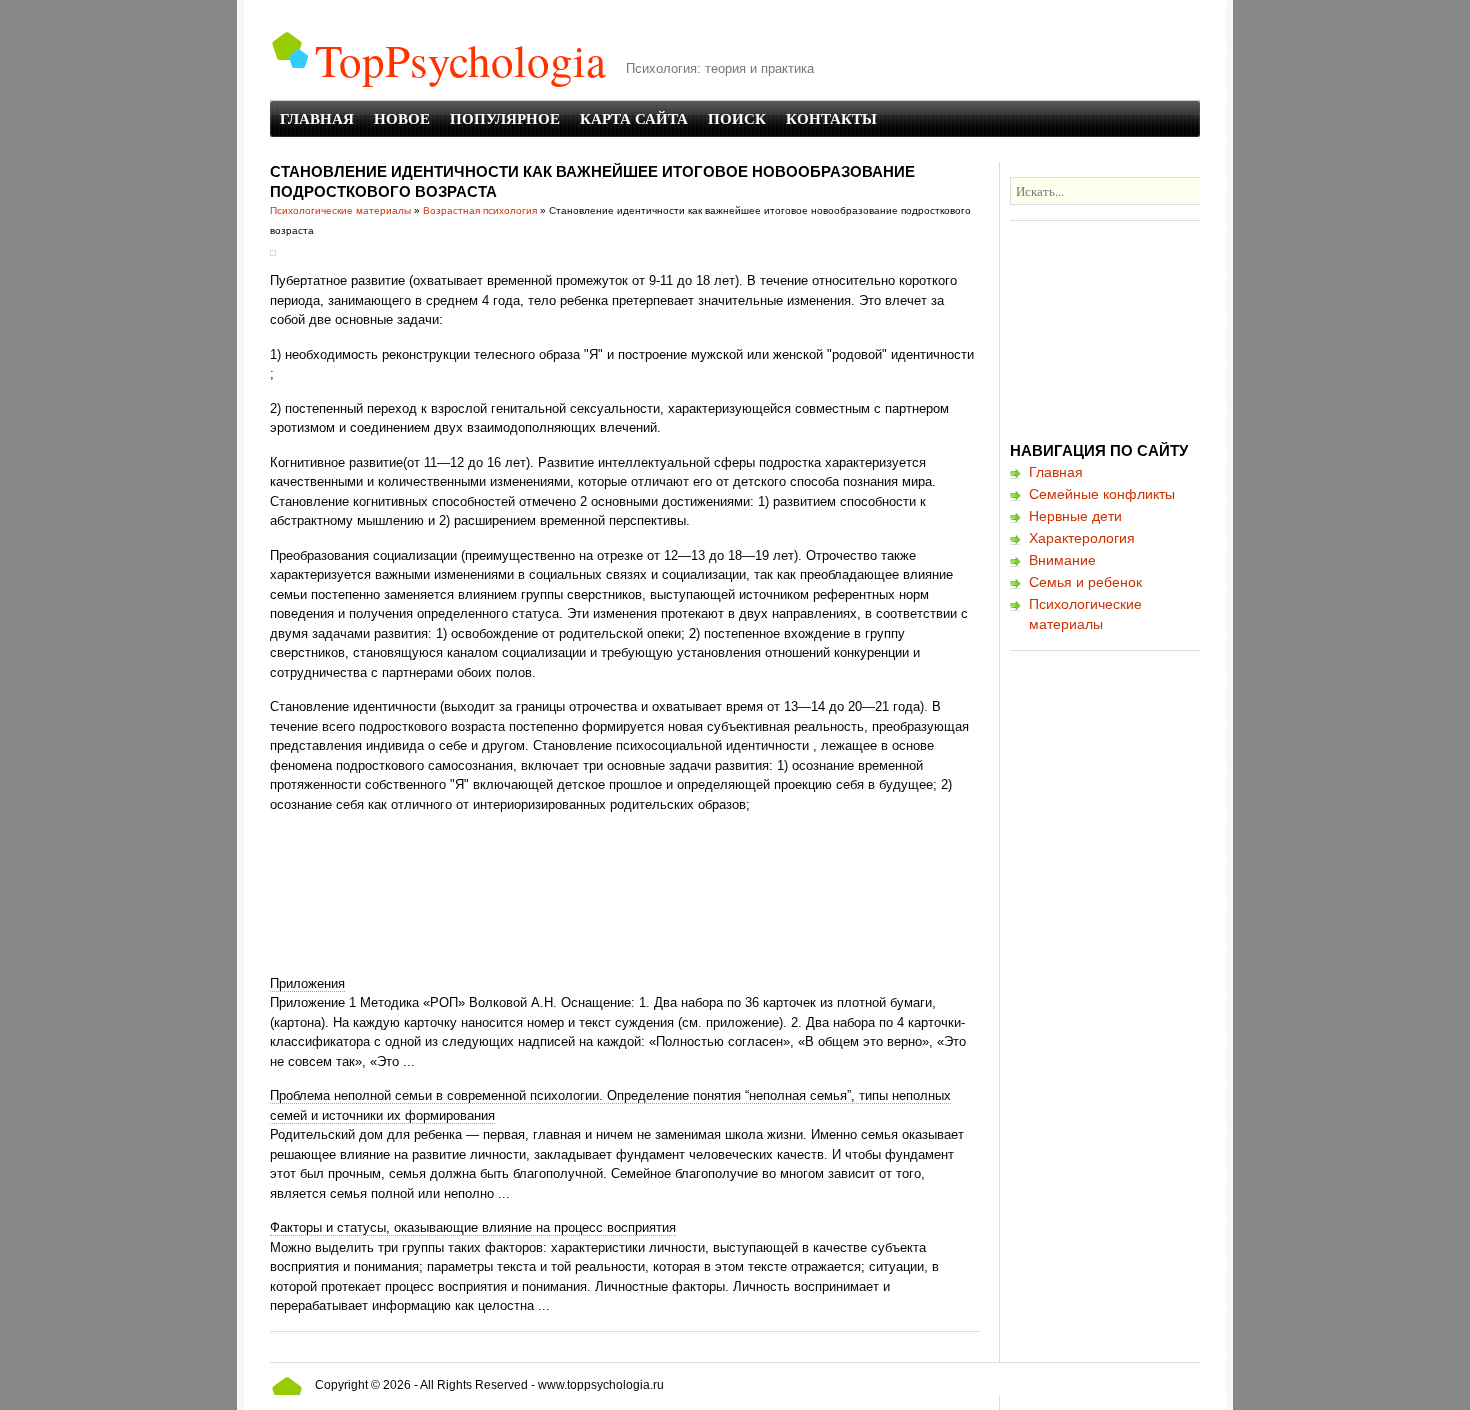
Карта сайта (634, 118)
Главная (317, 118)
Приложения (307, 983)
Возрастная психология (480, 210)
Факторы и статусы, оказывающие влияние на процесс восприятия (473, 1227)
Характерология (1082, 538)
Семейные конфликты (1102, 494)
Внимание (1062, 560)
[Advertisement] (634, 879)
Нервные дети (1075, 516)
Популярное (505, 118)
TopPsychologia (460, 60)
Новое (402, 118)
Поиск (737, 118)
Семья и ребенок (1085, 582)
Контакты (831, 118)
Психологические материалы (340, 210)
